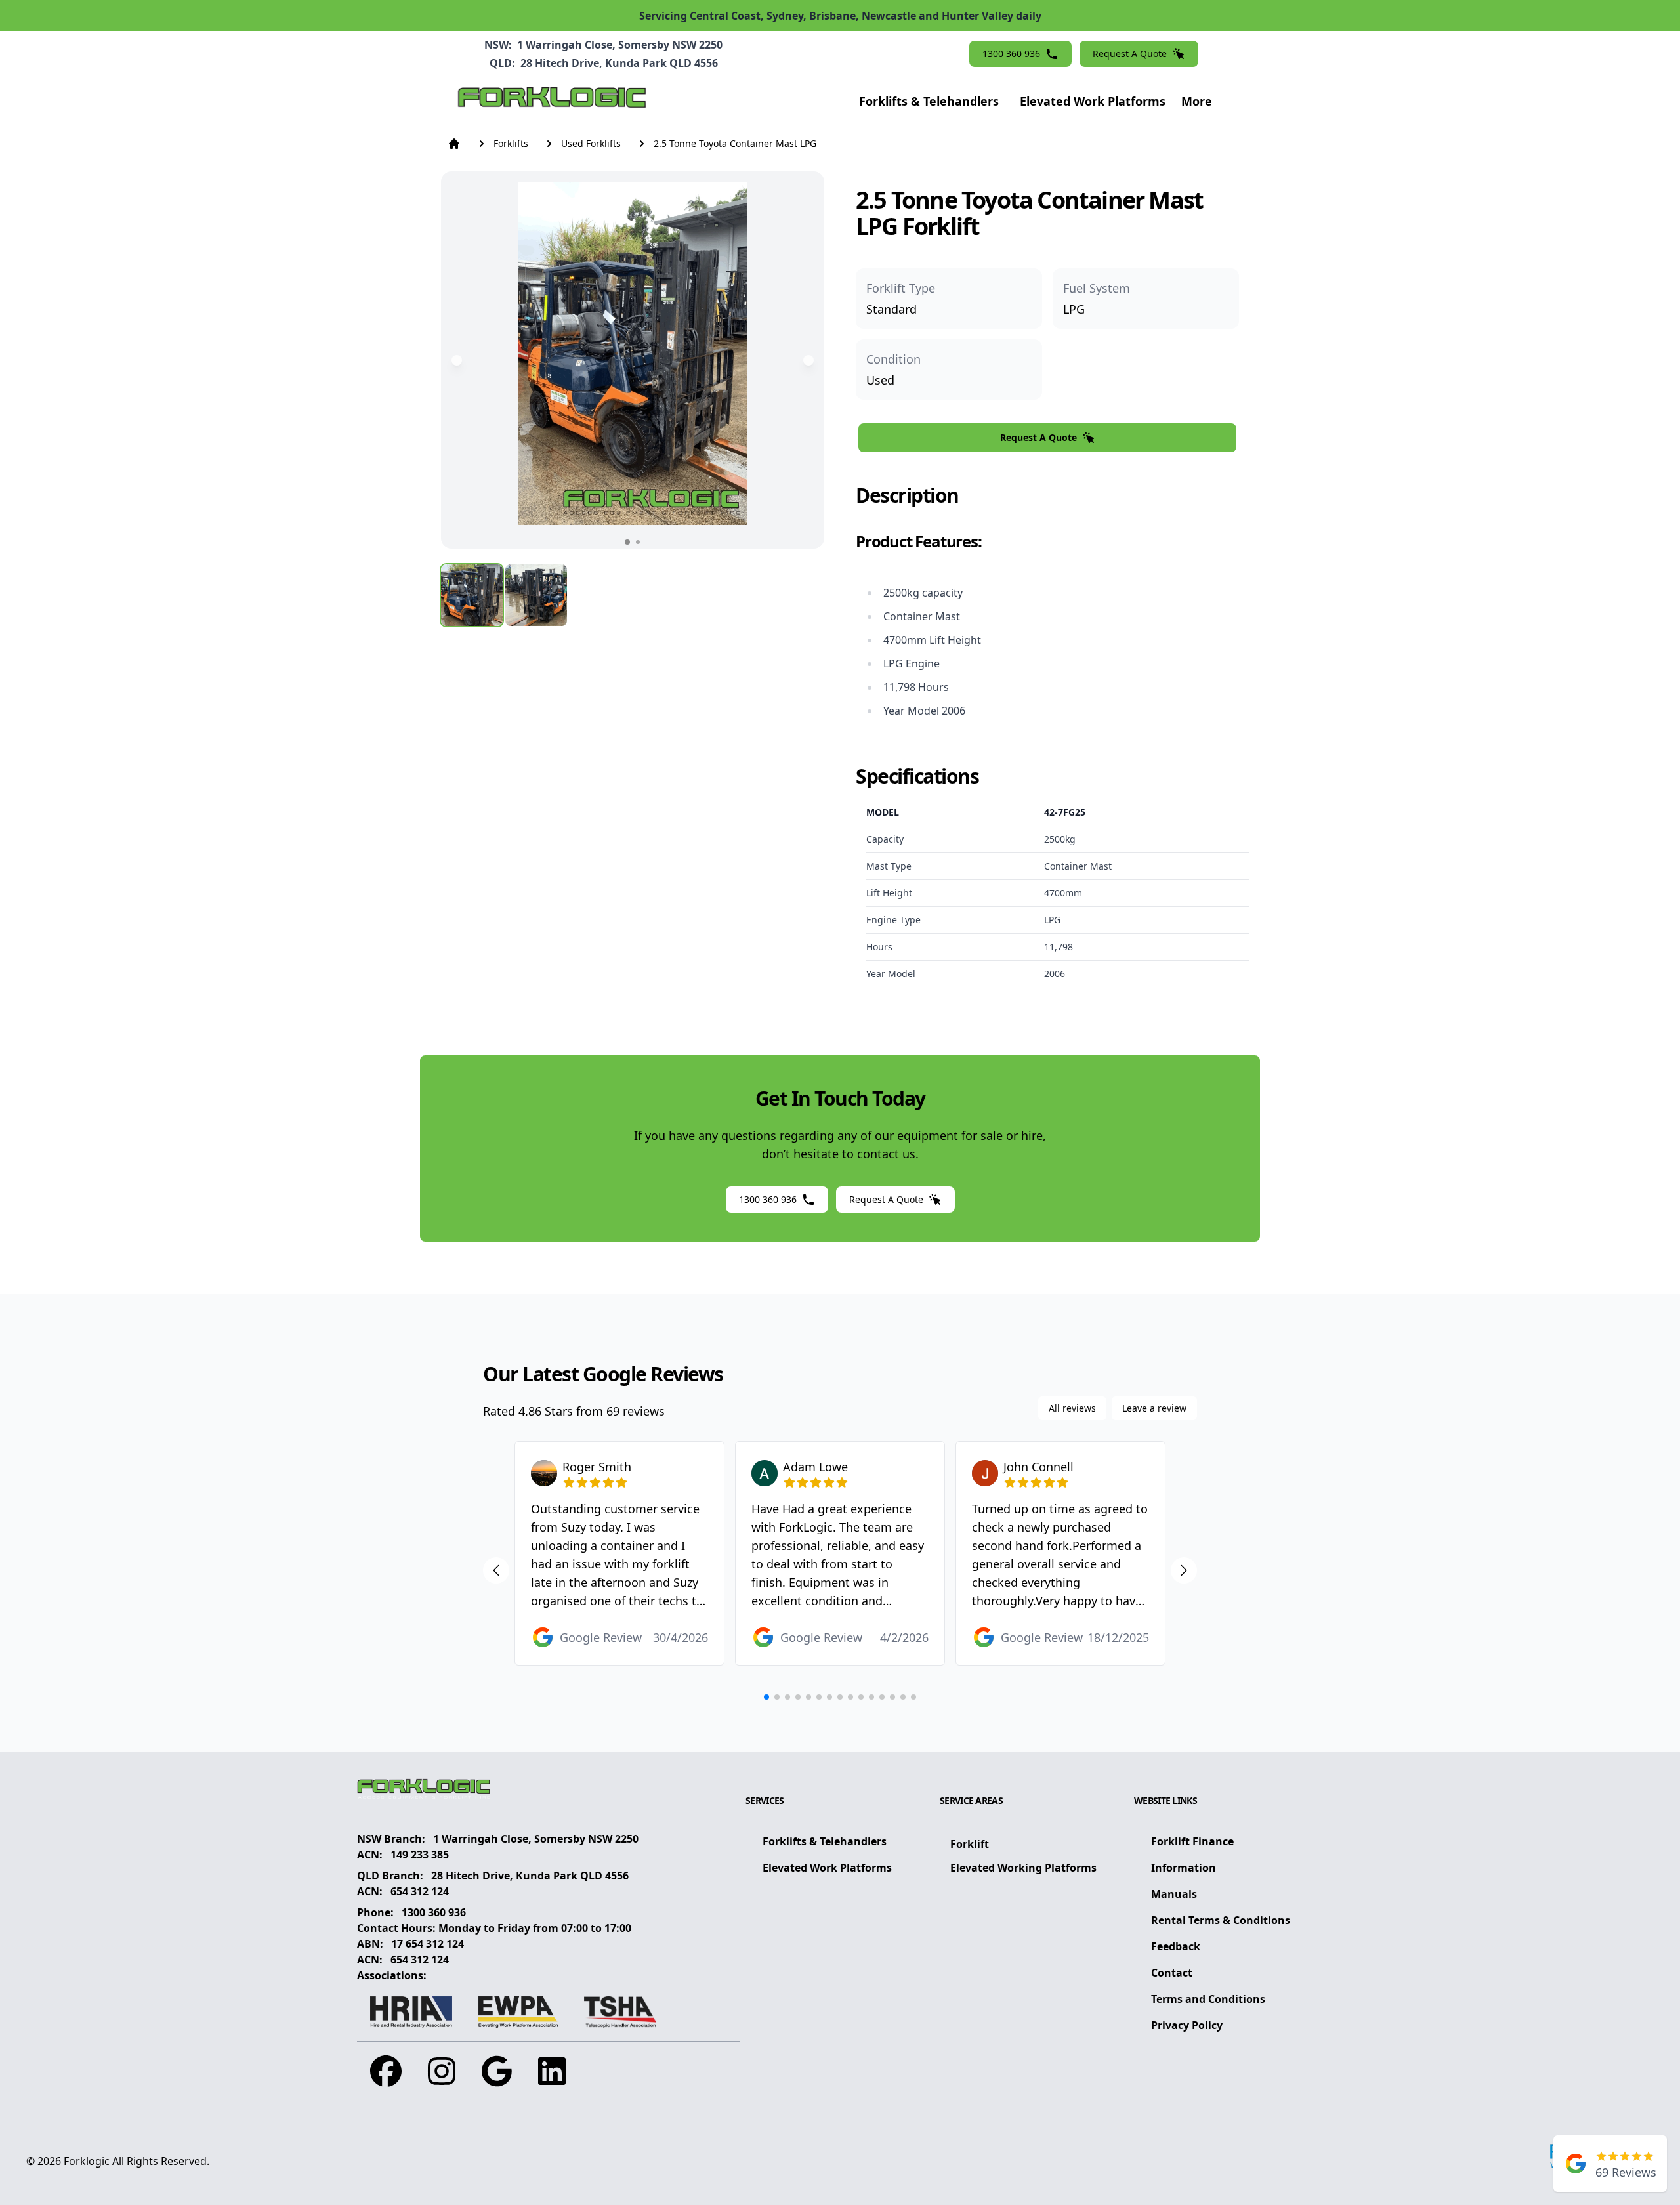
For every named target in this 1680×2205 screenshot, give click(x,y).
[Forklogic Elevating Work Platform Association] (518, 2012)
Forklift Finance (1192, 1841)
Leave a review (1154, 1408)
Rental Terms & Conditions (1221, 1920)
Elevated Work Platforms (1093, 101)
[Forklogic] (552, 101)
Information (1184, 1868)
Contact (1172, 1973)
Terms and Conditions (1208, 1999)
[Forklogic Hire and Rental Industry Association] (411, 2012)
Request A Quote (1130, 53)
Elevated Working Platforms (1023, 1868)
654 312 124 (420, 1891)
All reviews (1072, 1408)
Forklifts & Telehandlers (929, 101)
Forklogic (87, 2161)
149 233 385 (420, 1855)
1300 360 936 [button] (1011, 53)
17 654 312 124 (428, 1944)
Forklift (970, 1844)
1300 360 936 (434, 1912)
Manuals (1174, 1894)
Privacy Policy (1187, 2025)
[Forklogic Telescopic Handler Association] (620, 2012)
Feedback (1176, 1946)
